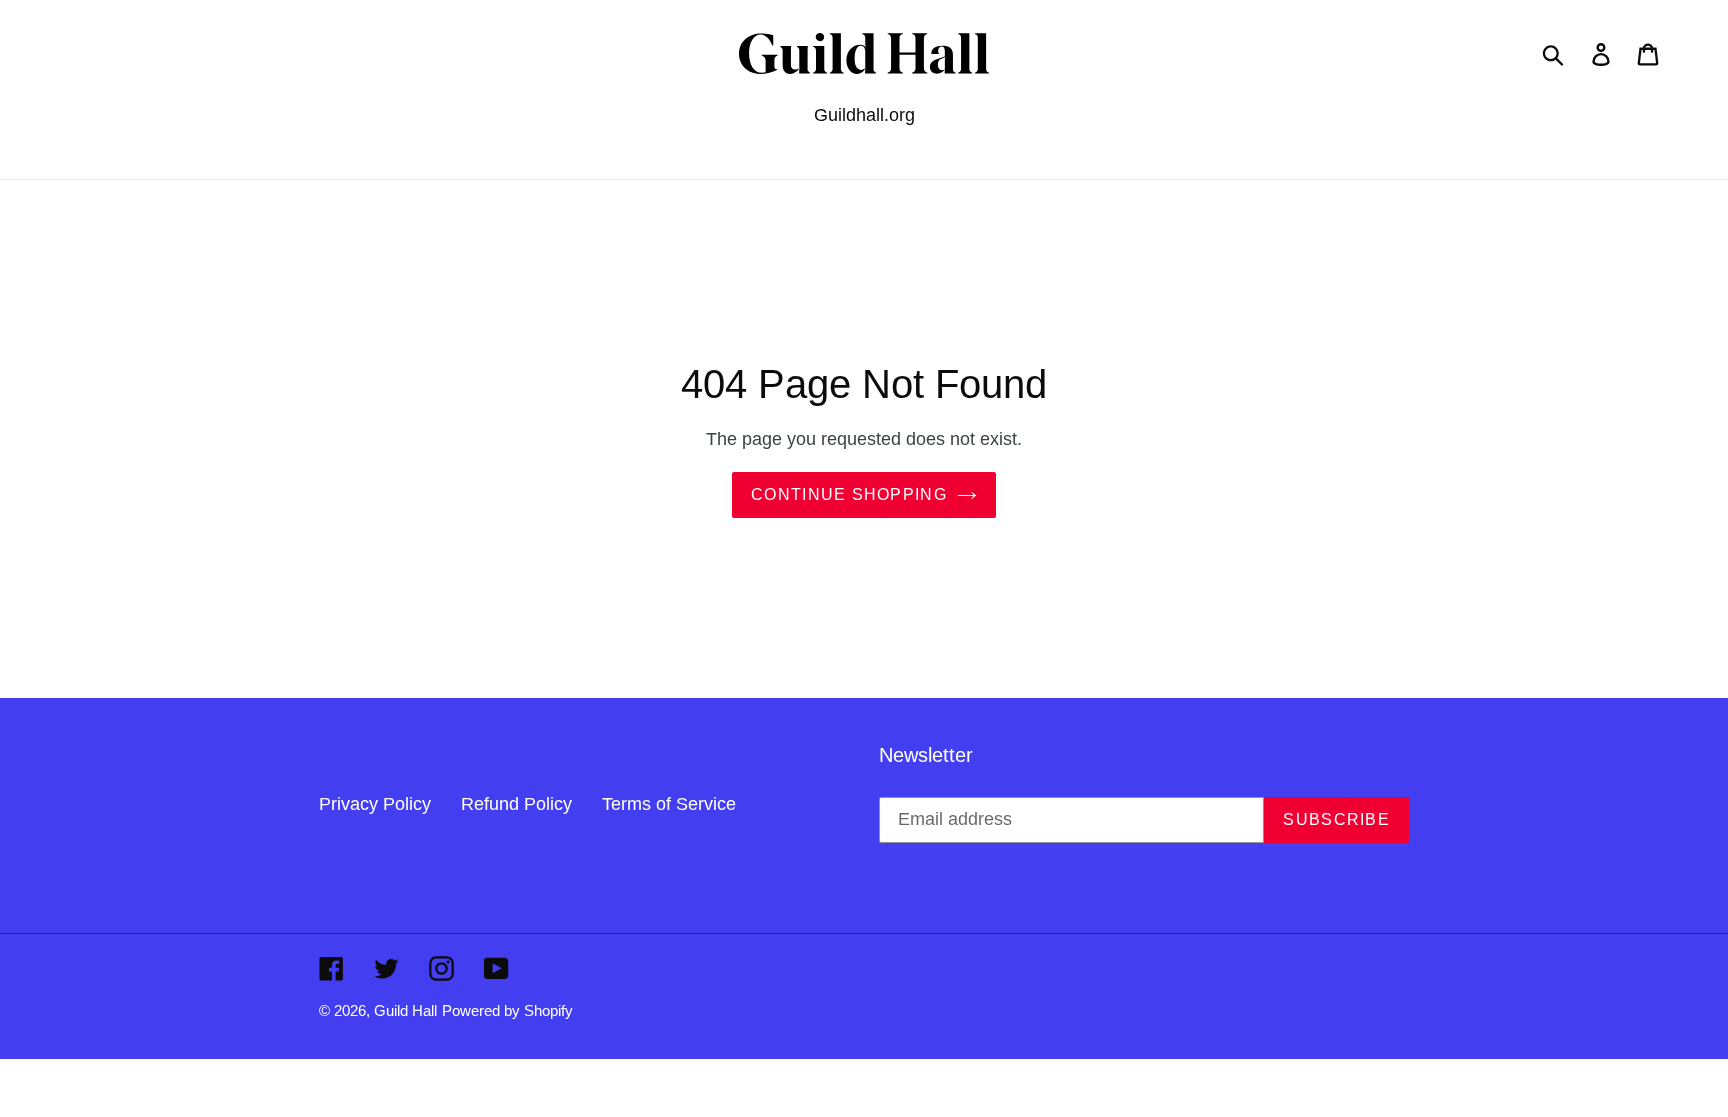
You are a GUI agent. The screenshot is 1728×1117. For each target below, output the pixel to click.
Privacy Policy (375, 804)
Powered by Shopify (507, 1010)
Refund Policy (516, 804)
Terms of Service (669, 804)
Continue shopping (849, 494)
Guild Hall (405, 1010)
